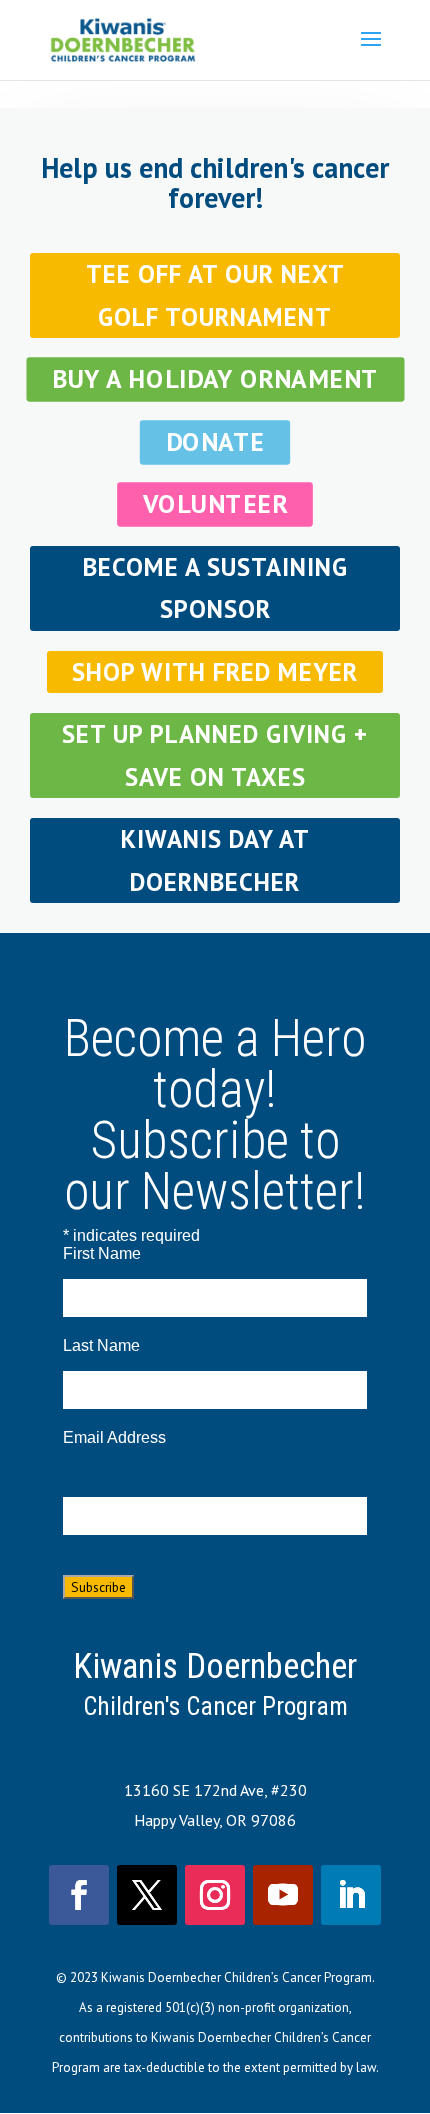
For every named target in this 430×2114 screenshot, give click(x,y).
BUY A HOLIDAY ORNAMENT (215, 379)
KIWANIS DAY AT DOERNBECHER (215, 860)
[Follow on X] (147, 1895)
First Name (102, 1253)
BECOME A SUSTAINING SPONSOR (215, 588)
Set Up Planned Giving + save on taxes (215, 755)
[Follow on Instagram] (215, 1895)
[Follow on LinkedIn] (351, 1895)
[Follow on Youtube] (283, 1895)
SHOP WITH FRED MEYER (215, 672)
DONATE (215, 441)
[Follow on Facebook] (79, 1895)
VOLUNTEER (215, 504)
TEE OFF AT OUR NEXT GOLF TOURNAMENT (215, 295)
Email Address (114, 1437)
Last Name (101, 1345)
